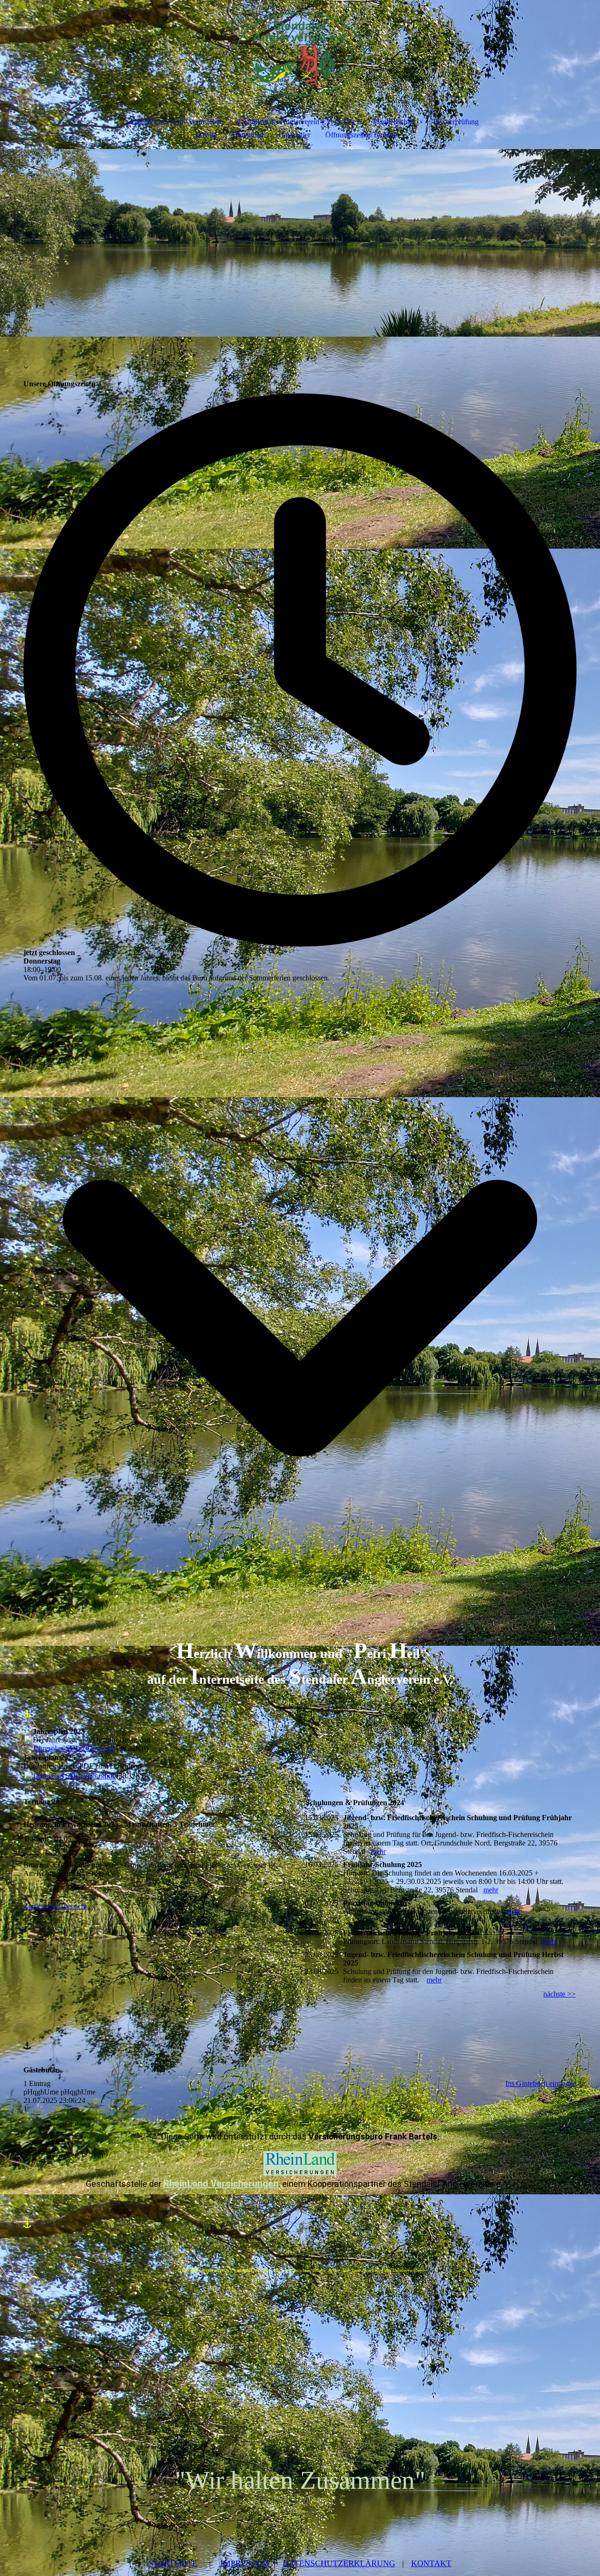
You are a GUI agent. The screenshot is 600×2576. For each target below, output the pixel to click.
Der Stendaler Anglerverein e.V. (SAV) (296, 122)
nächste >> (559, 1994)
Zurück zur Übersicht (55, 1906)
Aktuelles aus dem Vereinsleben (176, 122)
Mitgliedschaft (394, 122)
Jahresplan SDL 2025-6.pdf (74, 1748)
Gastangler (294, 135)
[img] (300, 50)
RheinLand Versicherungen (221, 2184)
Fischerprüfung (456, 122)
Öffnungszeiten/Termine (361, 135)
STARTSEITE (173, 2563)
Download (248, 135)
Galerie (206, 135)
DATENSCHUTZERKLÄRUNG (339, 2563)
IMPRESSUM (245, 2563)
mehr (378, 1851)
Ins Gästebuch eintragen (541, 2083)
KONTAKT (431, 2563)
